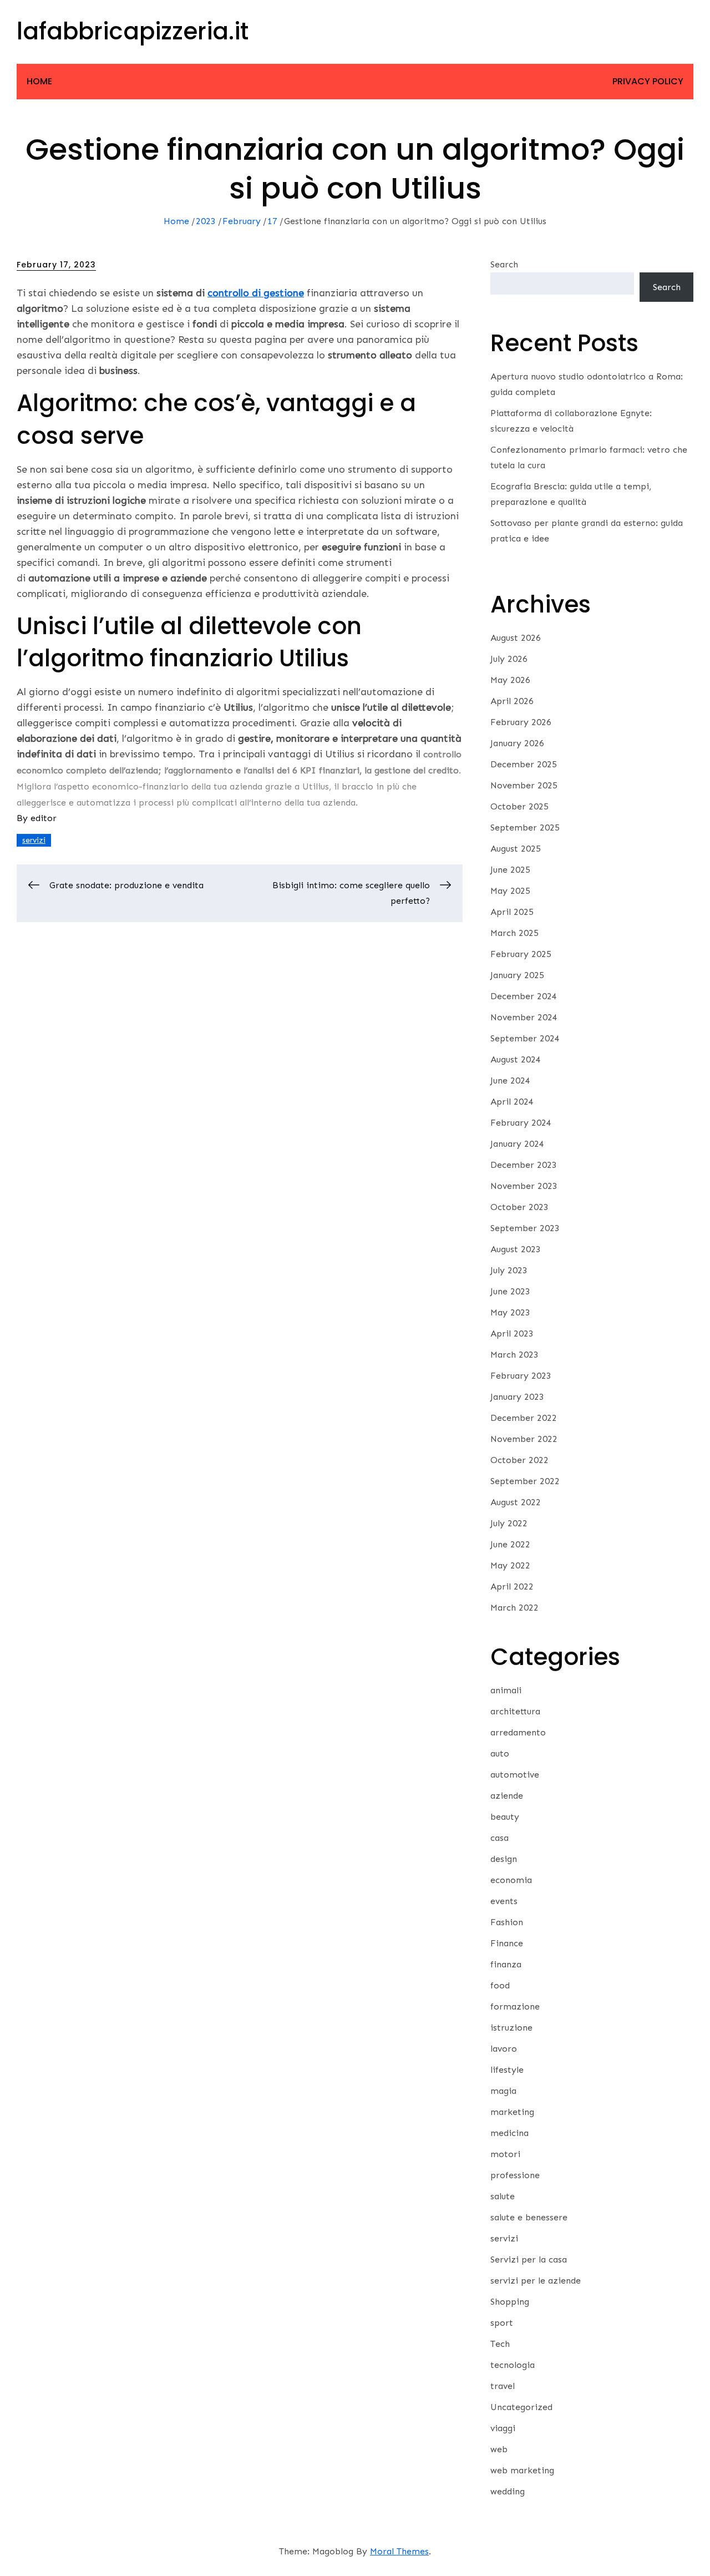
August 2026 (516, 638)
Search (504, 264)
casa (499, 1838)
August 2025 (516, 849)
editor (44, 818)
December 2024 (524, 996)
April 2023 (512, 1333)
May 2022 (510, 1565)
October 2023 (519, 1207)
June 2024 (510, 1080)
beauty (505, 1817)
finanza (506, 1964)
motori (505, 2154)
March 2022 (514, 1608)
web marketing (522, 2470)
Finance (507, 1943)
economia (511, 1880)
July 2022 (509, 1523)
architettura (515, 1711)
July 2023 (509, 1270)
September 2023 (525, 1228)
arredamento (518, 1732)
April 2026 (512, 701)
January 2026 (517, 743)
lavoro (504, 2049)
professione (515, 2175)
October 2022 (519, 1460)
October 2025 (519, 806)
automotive (515, 1775)
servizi (34, 840)
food (500, 1985)
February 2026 (521, 722)
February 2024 (521, 1123)
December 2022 (524, 1418)
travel (503, 2386)
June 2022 (510, 1544)
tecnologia (513, 2365)
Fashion (507, 1922)
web (499, 2449)
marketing (512, 2112)
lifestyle (507, 2070)
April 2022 (512, 1586)
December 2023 (524, 1165)
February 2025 (521, 954)
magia (503, 2091)
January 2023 (517, 1397)
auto (500, 1753)
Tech (500, 2344)
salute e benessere (529, 2217)
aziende (507, 1796)
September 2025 (525, 828)
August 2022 (516, 1502)
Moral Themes (399, 2551)
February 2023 (521, 1376)
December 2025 (524, 764)
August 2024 (516, 1059)
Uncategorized (521, 2407)
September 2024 (525, 1038)
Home (39, 81)
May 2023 (510, 1312)
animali (506, 1690)
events (504, 1901)
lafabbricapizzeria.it (133, 31)
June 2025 (510, 870)
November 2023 (524, 1186)
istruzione (511, 2028)
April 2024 (512, 1102)
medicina (509, 2133)
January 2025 (517, 975)
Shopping (510, 2302)
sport (502, 2323)
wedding (508, 2491)
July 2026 (509, 659)
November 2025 (524, 785)
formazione (515, 2006)
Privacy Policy (648, 81)
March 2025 (514, 933)
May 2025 (510, 891)
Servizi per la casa (529, 2259)
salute (503, 2196)
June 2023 (510, 1291)
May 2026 (510, 680)
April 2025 (512, 912)
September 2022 (525, 1481)
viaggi (503, 2428)
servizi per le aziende (536, 2281)
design (504, 1859)
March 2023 (514, 1355)
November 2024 (524, 1017)
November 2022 (524, 1439)
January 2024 (517, 1144)
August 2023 (516, 1249)
